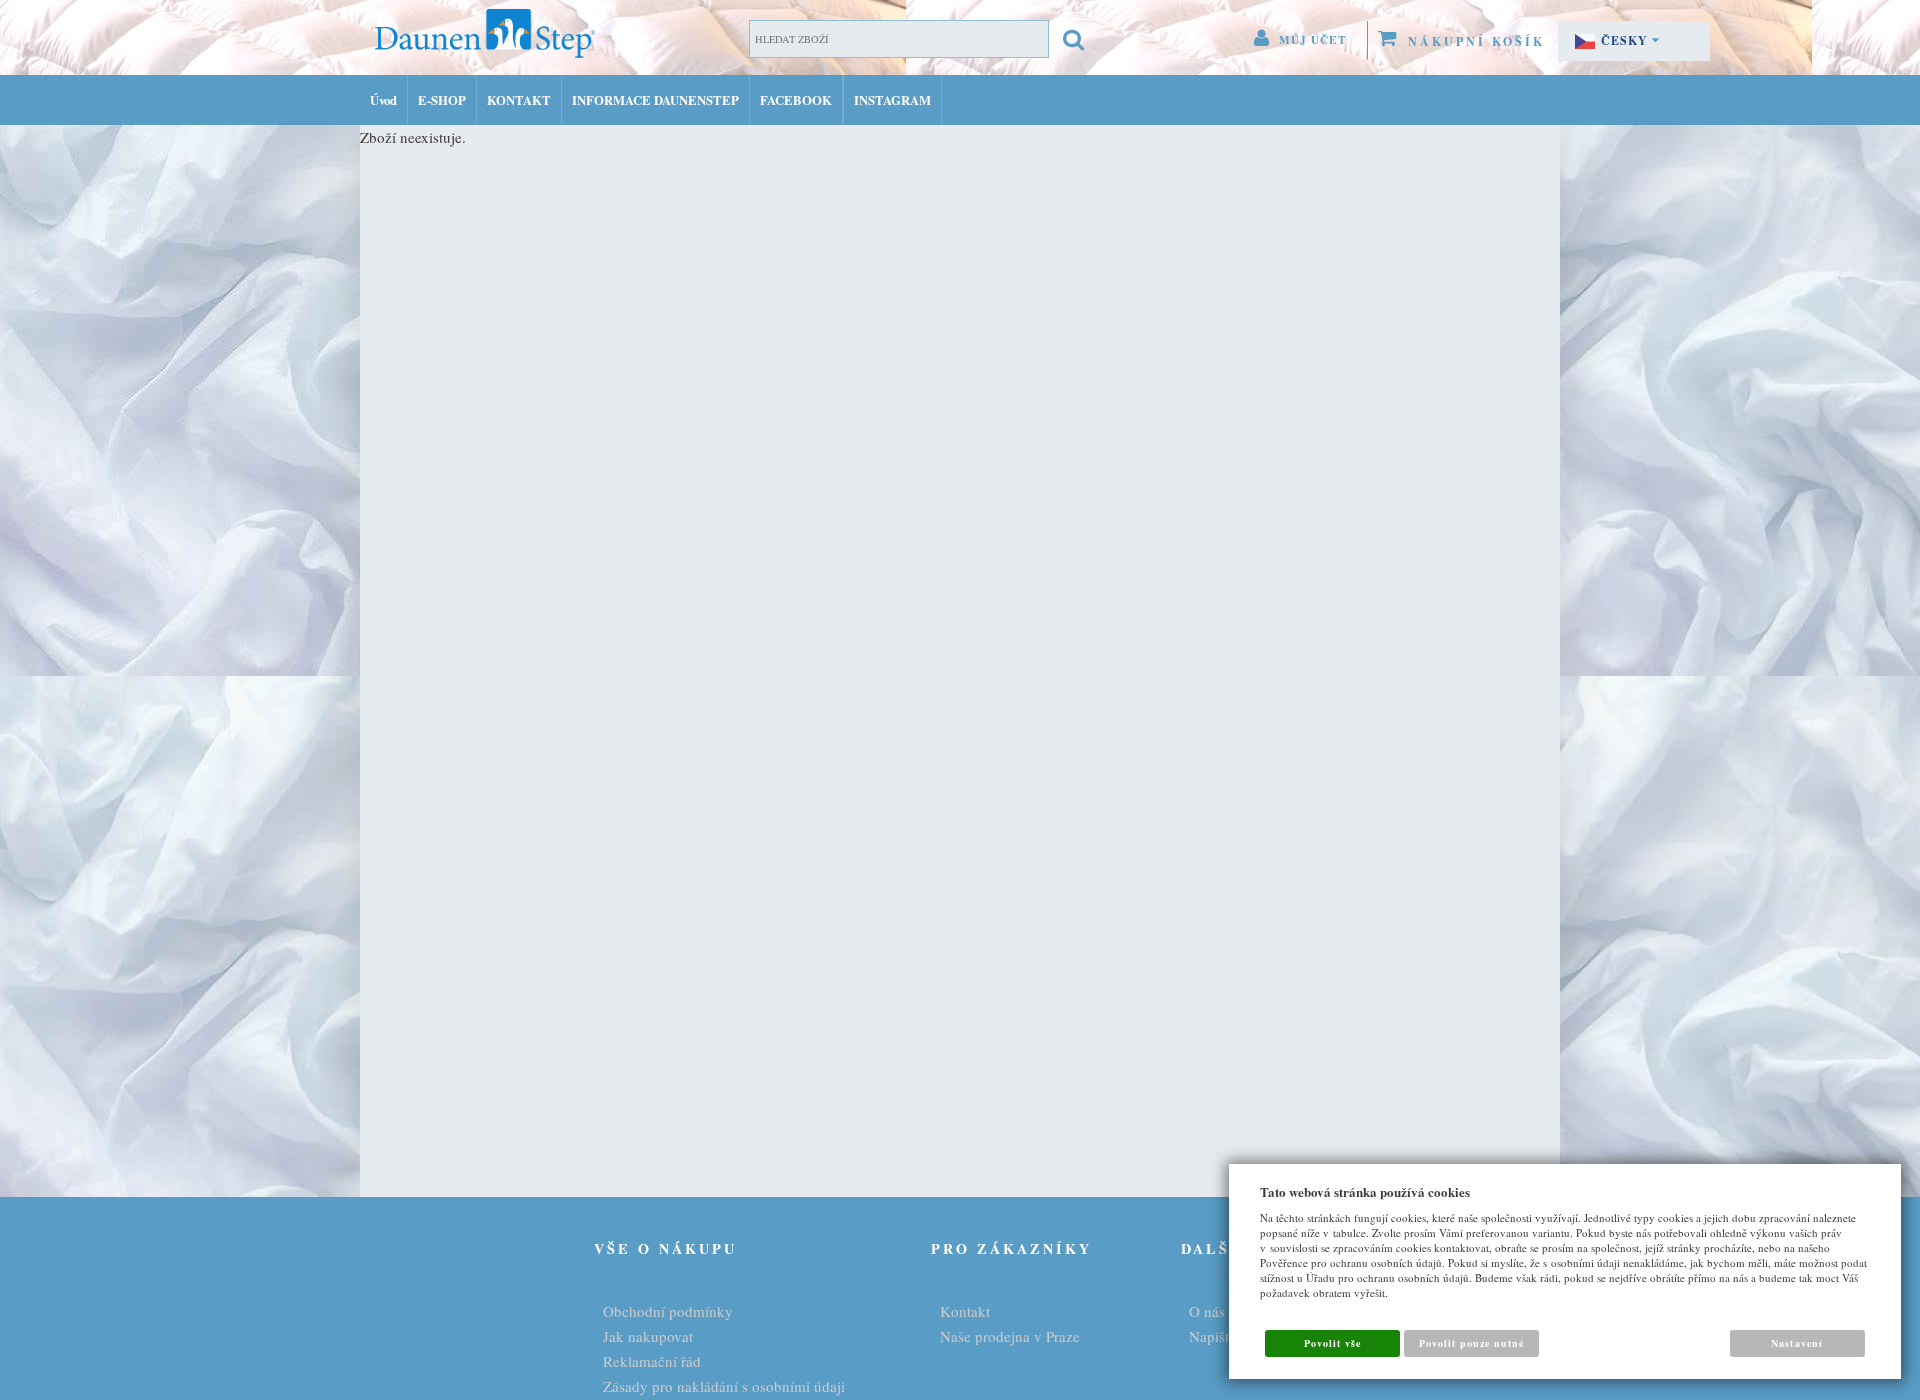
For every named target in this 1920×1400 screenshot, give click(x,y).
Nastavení (1796, 1343)
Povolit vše (1332, 1343)
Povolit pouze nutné (1472, 1343)
